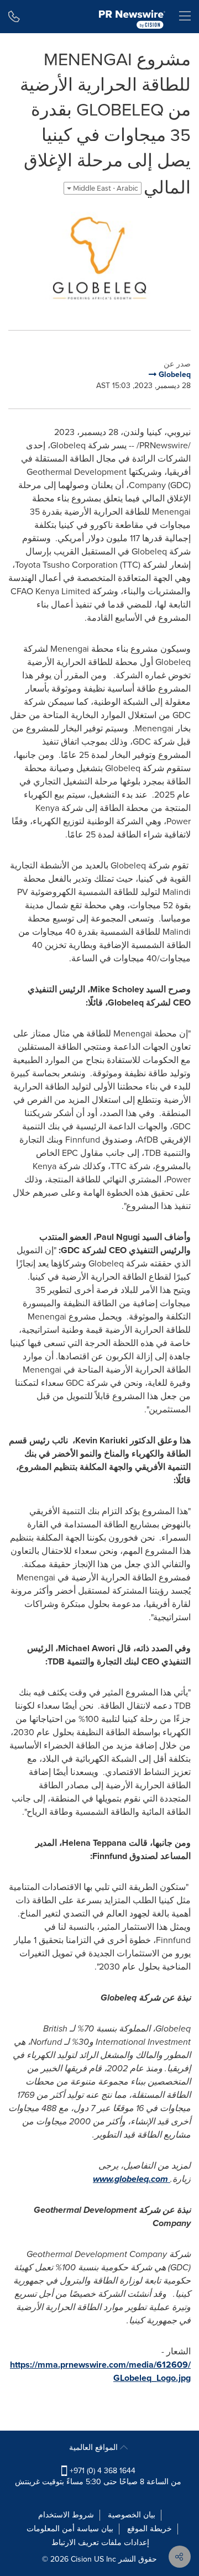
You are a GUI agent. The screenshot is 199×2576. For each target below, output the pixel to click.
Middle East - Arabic (105, 188)
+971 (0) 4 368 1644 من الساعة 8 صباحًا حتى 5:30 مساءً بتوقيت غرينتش (98, 2476)
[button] (99, 258)
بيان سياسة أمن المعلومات (70, 2529)
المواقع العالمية (95, 2447)
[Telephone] (14, 17)
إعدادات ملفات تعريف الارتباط (100, 2543)
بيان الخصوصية (132, 2515)
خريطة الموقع (150, 2529)
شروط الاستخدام (66, 2515)
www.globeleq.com (130, 2179)
